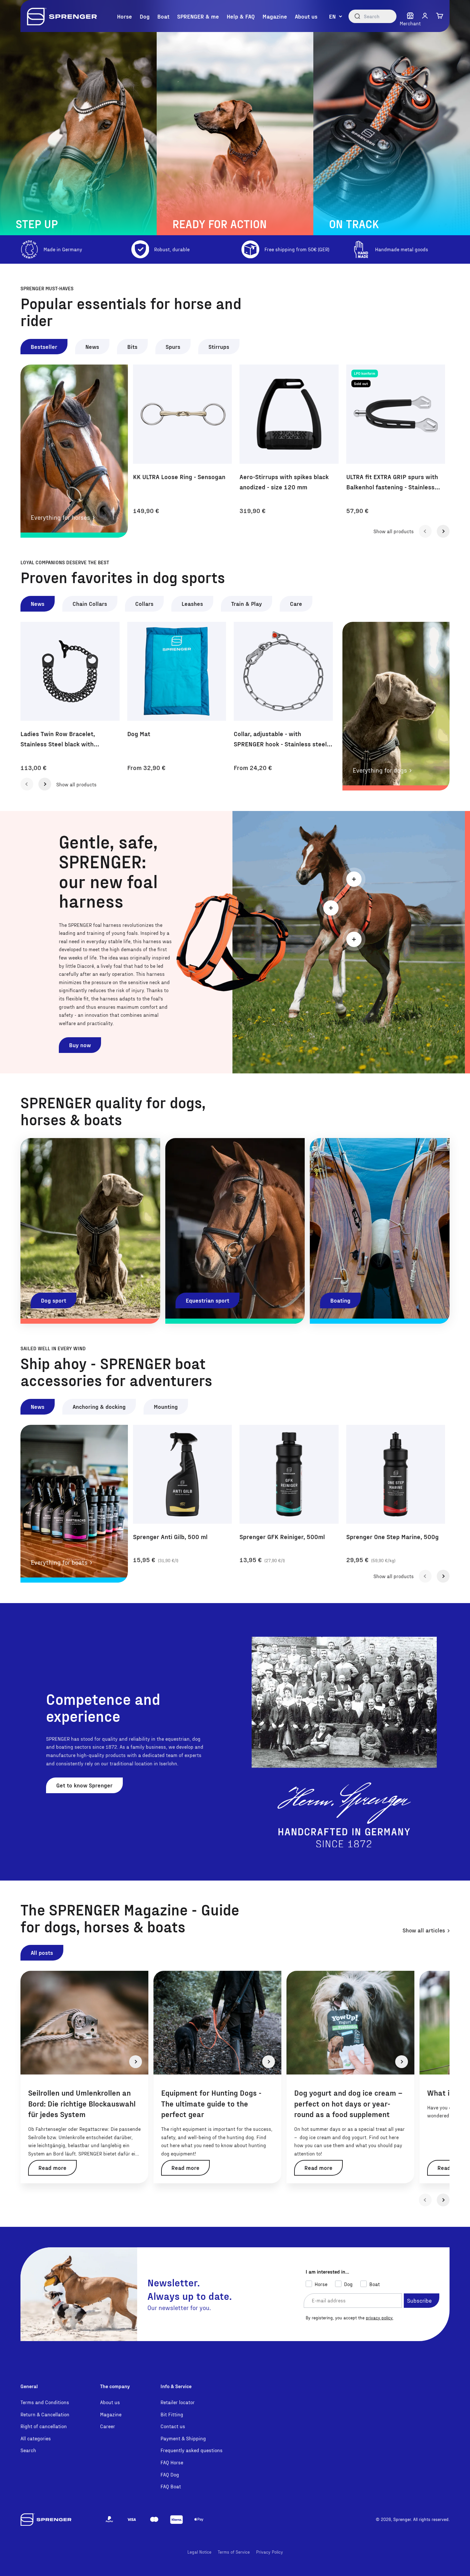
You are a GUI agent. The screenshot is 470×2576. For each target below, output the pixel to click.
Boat (163, 16)
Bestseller (44, 346)
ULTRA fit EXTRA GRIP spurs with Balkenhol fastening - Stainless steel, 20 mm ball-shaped (392, 482)
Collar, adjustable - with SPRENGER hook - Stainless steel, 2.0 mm (281, 739)
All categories (36, 2438)
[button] (425, 16)
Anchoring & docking (99, 1406)
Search (28, 2450)
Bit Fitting (172, 2414)
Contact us (173, 2426)
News (92, 346)
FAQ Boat (171, 2486)
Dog (145, 16)
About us (306, 16)
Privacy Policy (270, 2552)
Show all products (394, 531)
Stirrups (219, 346)
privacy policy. (380, 2318)
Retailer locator (178, 2402)
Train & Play (247, 603)
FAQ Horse (172, 2462)
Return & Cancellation (45, 2414)
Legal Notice (199, 2552)
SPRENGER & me (198, 16)
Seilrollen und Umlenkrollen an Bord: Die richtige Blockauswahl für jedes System (82, 2103)
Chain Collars (90, 603)
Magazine (275, 16)
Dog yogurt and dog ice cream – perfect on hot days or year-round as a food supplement (348, 2103)
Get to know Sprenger (84, 1785)
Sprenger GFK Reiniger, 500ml (282, 1537)
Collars (144, 603)
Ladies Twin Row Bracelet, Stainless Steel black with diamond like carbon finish (58, 739)
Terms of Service (234, 2552)
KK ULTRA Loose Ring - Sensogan (179, 477)
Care (296, 603)
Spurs (173, 346)
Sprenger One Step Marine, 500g (392, 1537)
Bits (132, 346)
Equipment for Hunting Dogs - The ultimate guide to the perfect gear (211, 2103)
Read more (52, 2167)
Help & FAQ (241, 16)
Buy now (80, 1045)
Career (108, 2426)
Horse (125, 16)
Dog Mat (139, 734)
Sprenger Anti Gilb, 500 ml (170, 1537)
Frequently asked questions (192, 2450)
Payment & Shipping (183, 2438)
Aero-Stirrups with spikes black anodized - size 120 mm (284, 482)
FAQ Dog (170, 2474)
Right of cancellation (44, 2426)
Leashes (192, 603)
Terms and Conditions (45, 2402)
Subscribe (419, 2300)
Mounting (166, 1406)
